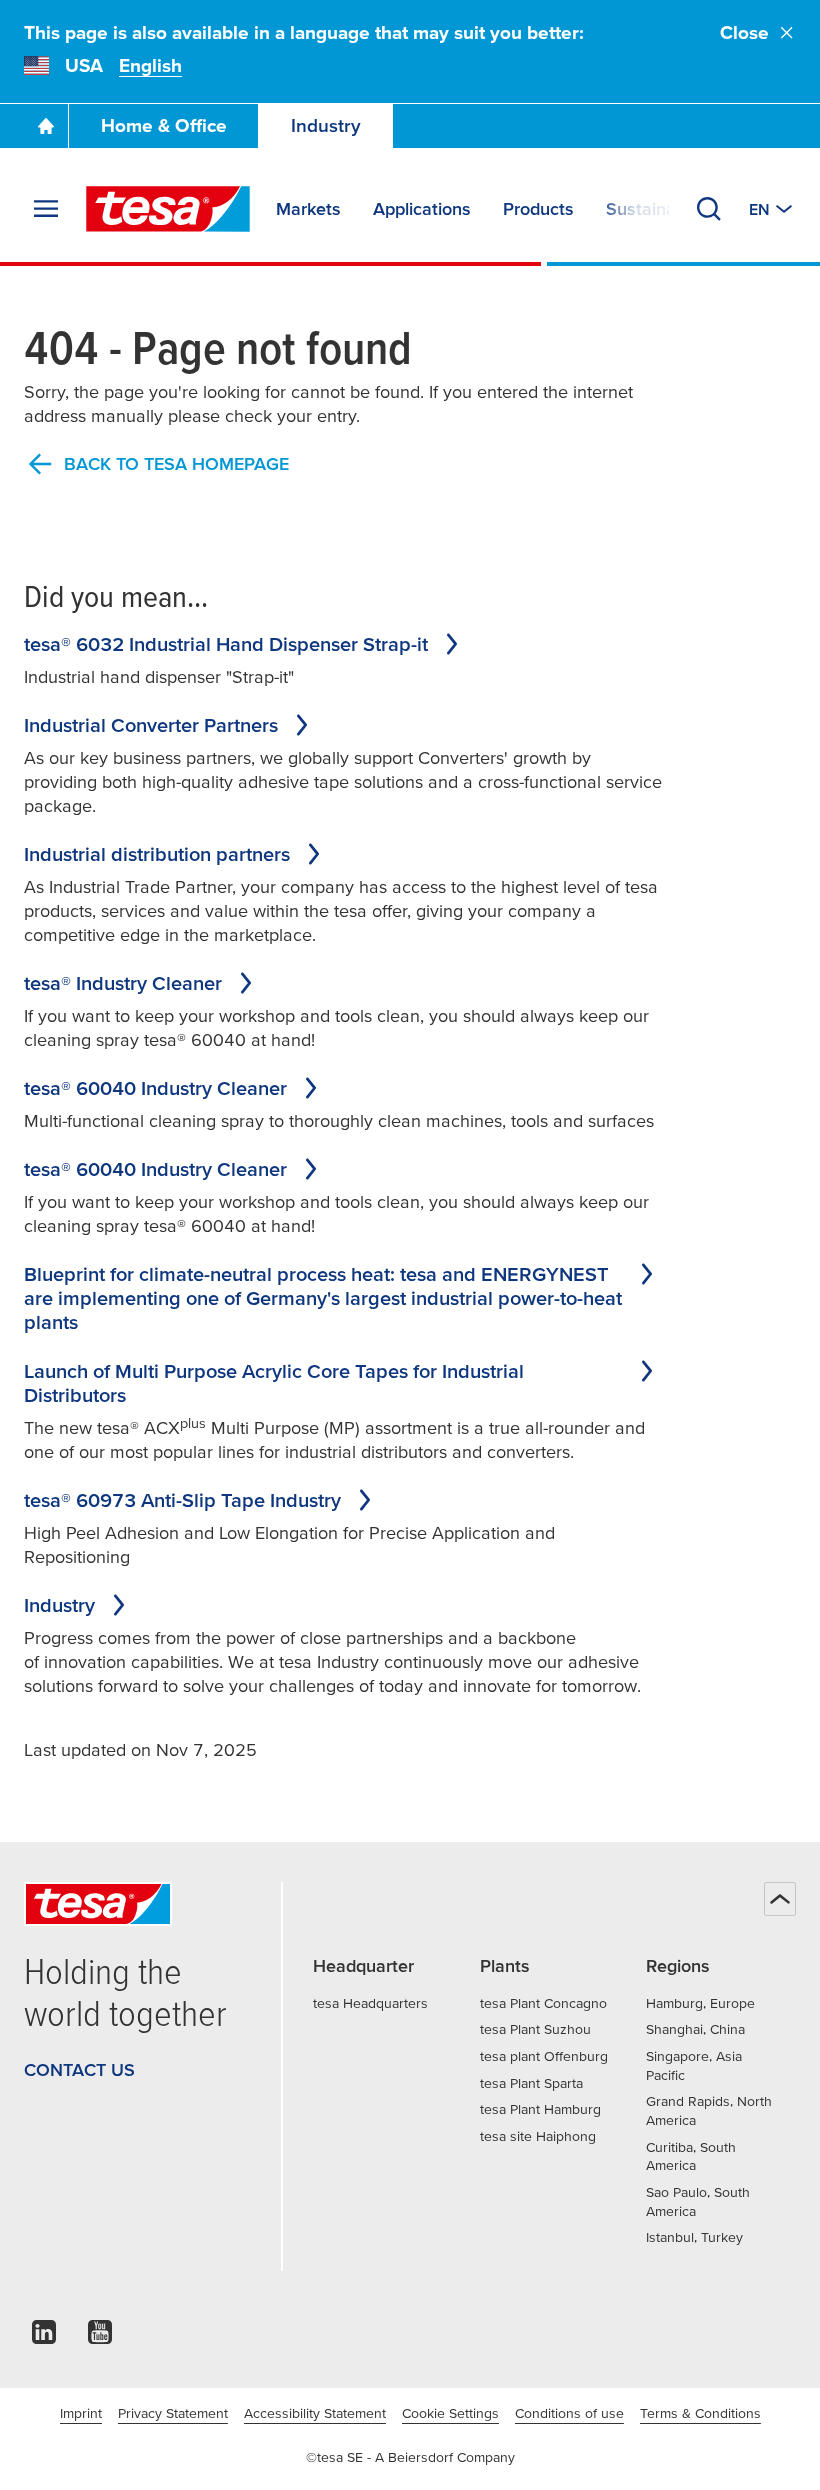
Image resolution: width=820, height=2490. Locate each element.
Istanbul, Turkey (694, 2237)
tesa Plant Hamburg (540, 2109)
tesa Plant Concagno (543, 2003)
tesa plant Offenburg (544, 2056)
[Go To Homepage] (46, 126)
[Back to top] (780, 1899)
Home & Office (164, 125)
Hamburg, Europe (700, 2003)
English (150, 65)
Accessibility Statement (315, 2413)
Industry (326, 125)
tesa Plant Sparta (531, 2083)
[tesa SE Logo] (168, 209)
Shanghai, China (695, 2029)
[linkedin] (44, 2337)
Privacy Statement (173, 2413)
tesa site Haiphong (538, 2136)
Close (744, 32)
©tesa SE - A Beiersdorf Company (410, 2457)
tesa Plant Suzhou (535, 2029)
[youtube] (100, 2337)
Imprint (81, 2413)
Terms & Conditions (700, 2413)
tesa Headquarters (370, 2003)
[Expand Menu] (46, 209)
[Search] (709, 209)
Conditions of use (569, 2413)
